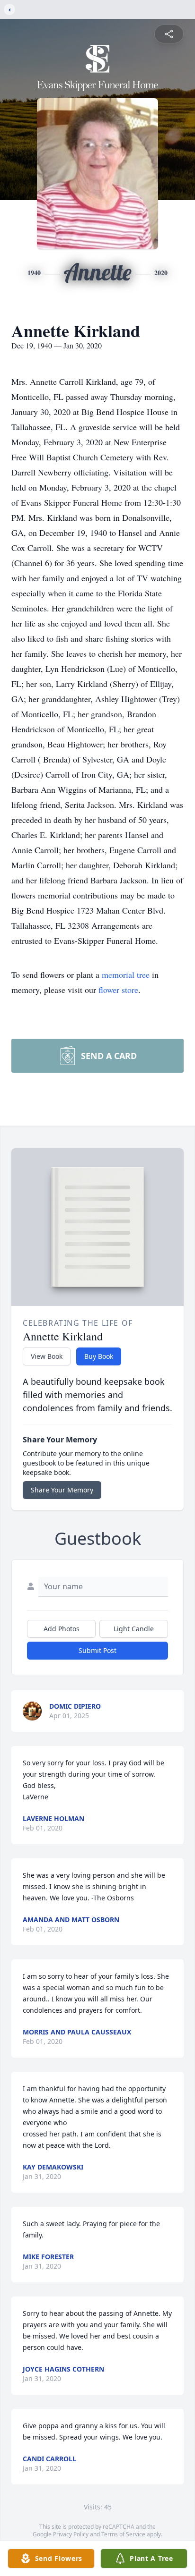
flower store (118, 990)
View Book (47, 1356)
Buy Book (99, 1356)
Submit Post (97, 1650)
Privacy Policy (71, 2534)
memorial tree (126, 974)
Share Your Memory (62, 1490)
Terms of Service (123, 2534)
